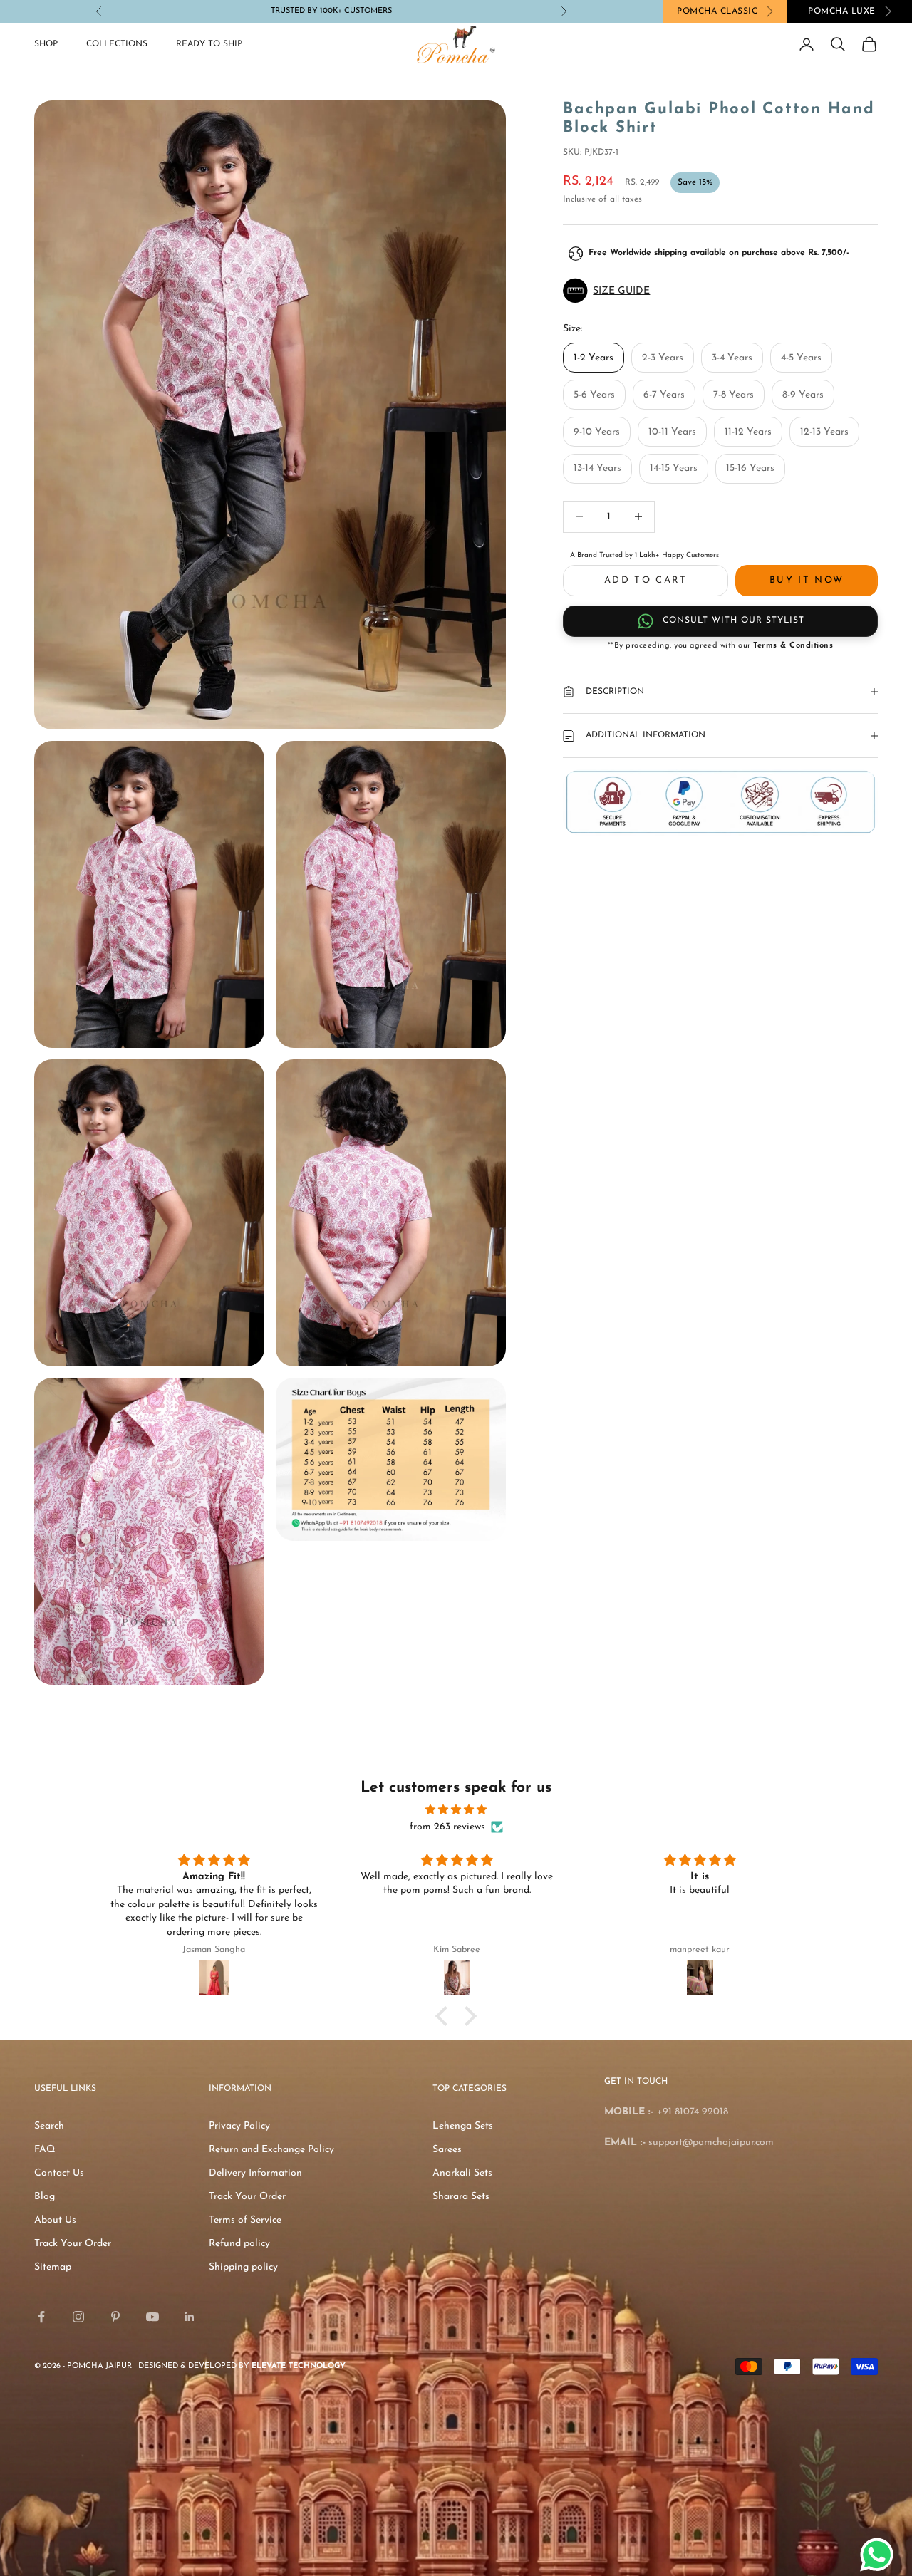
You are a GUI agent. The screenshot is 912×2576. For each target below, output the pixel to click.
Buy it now (807, 580)
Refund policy (239, 2244)
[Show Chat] (880, 2555)
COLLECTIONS (117, 44)
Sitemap (53, 2267)
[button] (720, 291)
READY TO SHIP (209, 44)
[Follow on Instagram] (78, 2317)
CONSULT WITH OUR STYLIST (734, 620)
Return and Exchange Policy (271, 2150)
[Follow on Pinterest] (115, 2317)
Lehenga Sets (463, 2126)
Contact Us (59, 2173)
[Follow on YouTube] (152, 2317)
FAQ (45, 2150)
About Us (55, 2220)
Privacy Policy (239, 2126)
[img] (456, 1810)
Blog (45, 2197)
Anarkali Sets (462, 2173)
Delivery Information (255, 2173)
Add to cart (646, 580)
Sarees (447, 2150)
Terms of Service (245, 2220)
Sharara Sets (461, 2197)
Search (49, 2126)
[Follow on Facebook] (41, 2317)
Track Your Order (73, 2244)
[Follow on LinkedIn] (190, 2317)
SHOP (46, 44)
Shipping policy (243, 2267)
